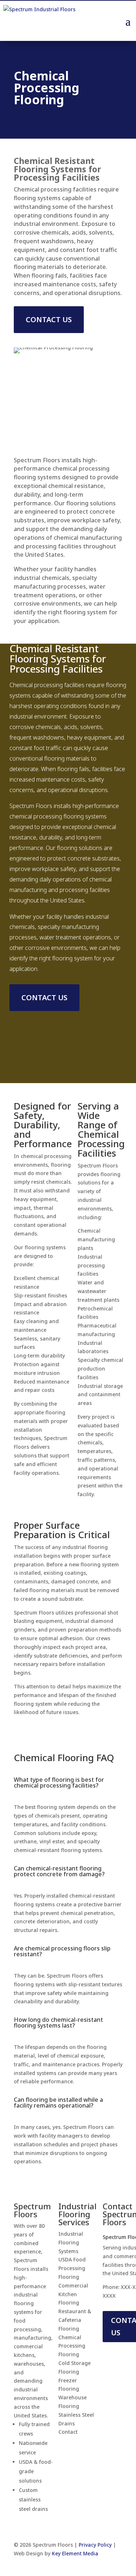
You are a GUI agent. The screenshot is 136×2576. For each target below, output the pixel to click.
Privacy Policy (95, 2545)
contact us (49, 319)
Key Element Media (75, 2553)
